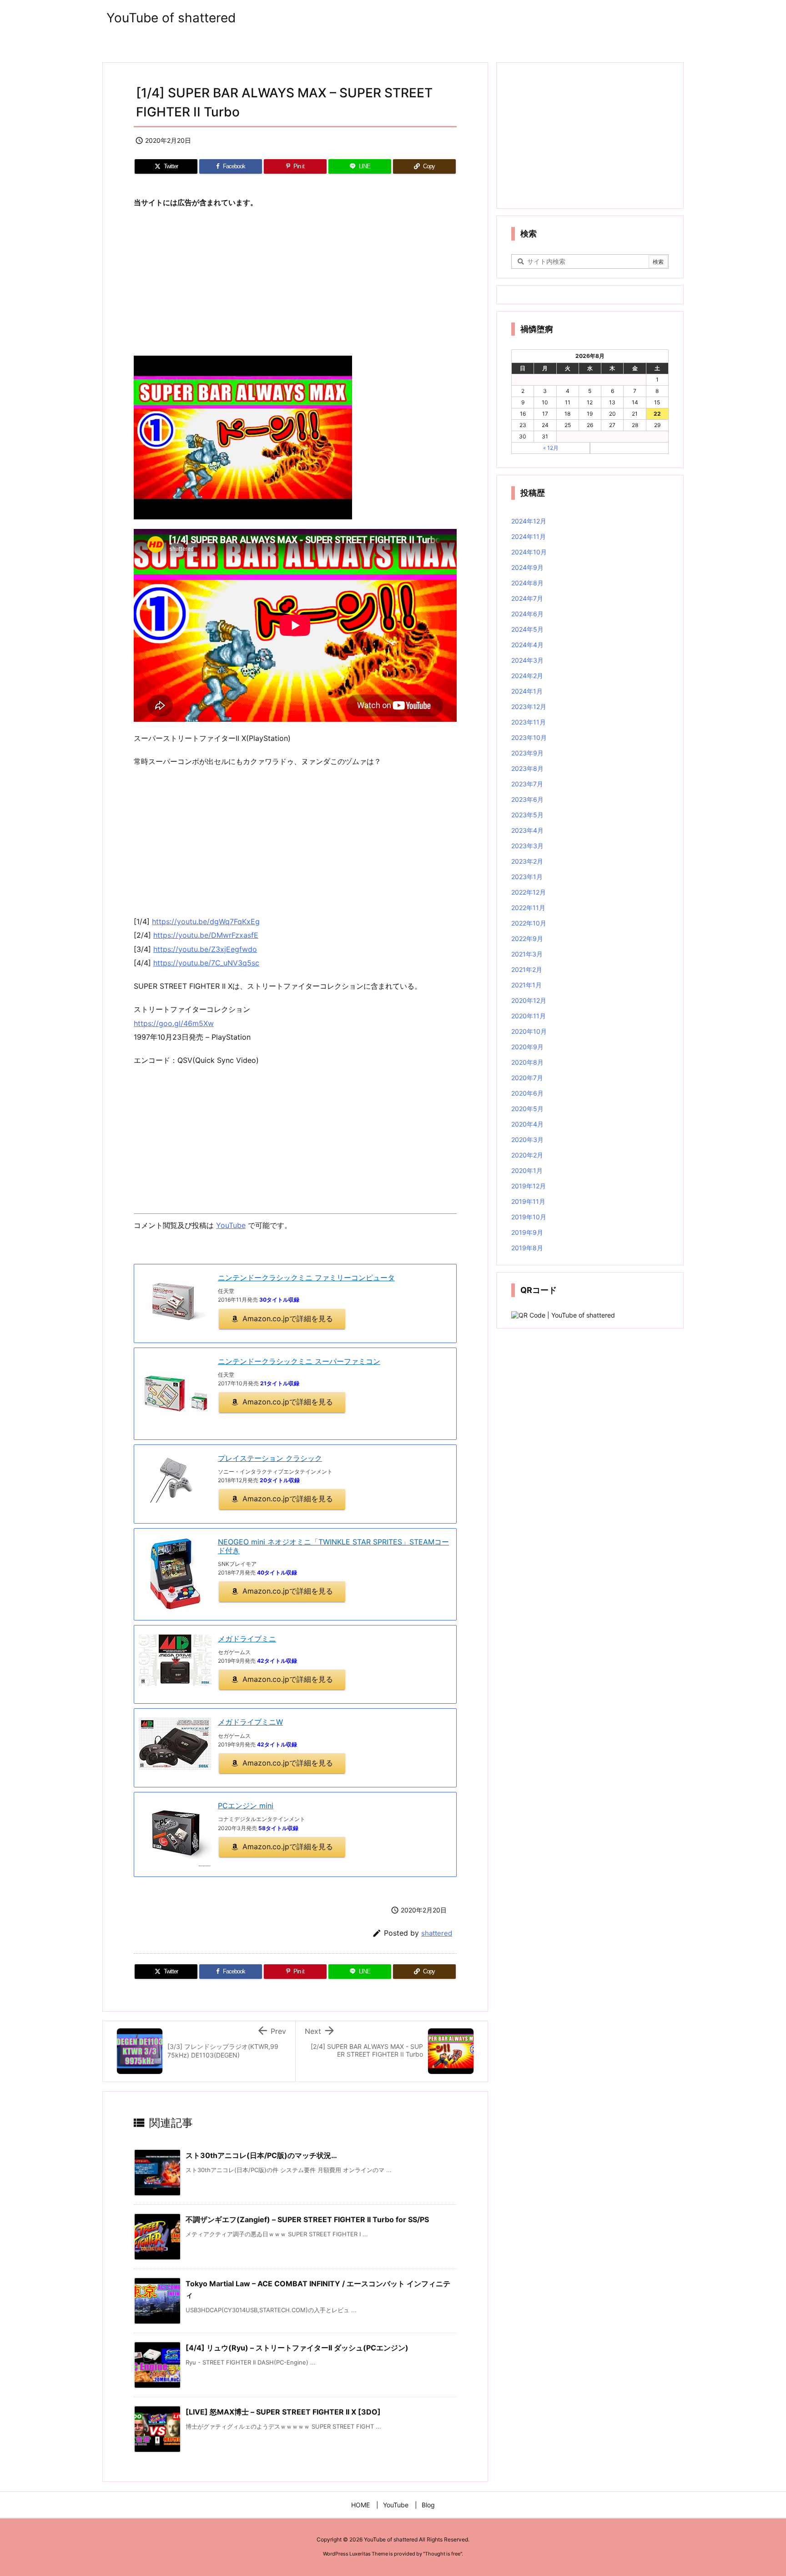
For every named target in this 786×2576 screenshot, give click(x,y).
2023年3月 (527, 846)
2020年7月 (527, 1078)
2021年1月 (527, 985)
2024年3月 (527, 660)
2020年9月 (527, 1047)
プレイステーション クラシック (270, 1458)
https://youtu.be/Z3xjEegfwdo (205, 949)
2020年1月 (527, 1170)
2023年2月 (527, 861)
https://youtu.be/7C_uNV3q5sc (206, 963)
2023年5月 (527, 815)
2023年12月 (529, 707)
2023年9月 (527, 753)
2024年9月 (527, 567)
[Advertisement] (295, 282)
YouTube (231, 1225)
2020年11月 (529, 1016)
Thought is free (443, 2554)
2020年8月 (527, 1062)
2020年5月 (527, 1109)
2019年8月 (527, 1248)
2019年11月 (528, 1201)
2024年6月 (527, 614)
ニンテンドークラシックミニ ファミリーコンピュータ (306, 1278)
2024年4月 (527, 645)
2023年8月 (527, 768)
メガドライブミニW (250, 1722)
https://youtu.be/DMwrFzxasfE (206, 935)
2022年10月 (529, 923)
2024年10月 (529, 552)
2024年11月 (529, 536)
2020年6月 (527, 1093)
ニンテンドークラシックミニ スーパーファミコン (299, 1361)
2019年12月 (529, 1186)
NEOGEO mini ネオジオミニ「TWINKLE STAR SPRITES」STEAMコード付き (333, 1546)
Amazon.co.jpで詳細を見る (288, 1318)
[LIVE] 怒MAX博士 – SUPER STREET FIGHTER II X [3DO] (283, 2412)
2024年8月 (527, 583)
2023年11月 (529, 722)
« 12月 (551, 448)
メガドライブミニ (247, 1639)
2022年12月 (529, 892)
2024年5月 (527, 629)
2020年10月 (529, 1031)
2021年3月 (527, 954)
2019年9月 (527, 1232)
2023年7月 (527, 784)
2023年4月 (527, 830)
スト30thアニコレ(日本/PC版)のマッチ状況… (261, 2155)
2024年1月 (527, 691)
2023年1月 (527, 877)
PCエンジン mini (246, 1806)
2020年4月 (527, 1124)
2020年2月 (527, 1155)
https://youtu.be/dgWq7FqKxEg (206, 921)
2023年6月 (527, 799)
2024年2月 (527, 676)
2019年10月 (529, 1217)
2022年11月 (528, 908)
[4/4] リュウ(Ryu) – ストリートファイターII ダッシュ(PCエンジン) (297, 2348)
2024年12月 (529, 521)
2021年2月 (527, 969)
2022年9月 (527, 938)
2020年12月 (529, 1000)
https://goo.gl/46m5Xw (174, 1023)
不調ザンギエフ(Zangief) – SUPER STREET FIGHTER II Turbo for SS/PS (307, 2219)
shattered (437, 1933)
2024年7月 (527, 598)
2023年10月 (529, 737)
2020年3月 (527, 1140)
